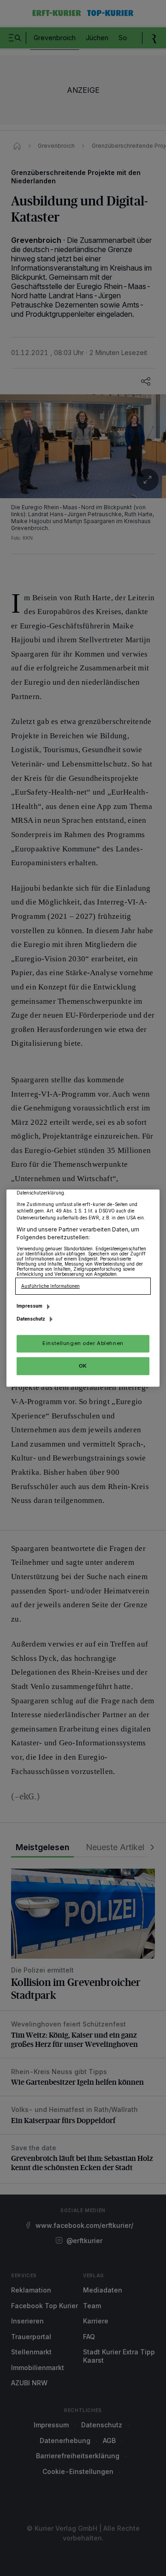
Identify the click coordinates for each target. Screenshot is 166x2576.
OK (83, 1366)
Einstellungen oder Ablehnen (83, 1343)
